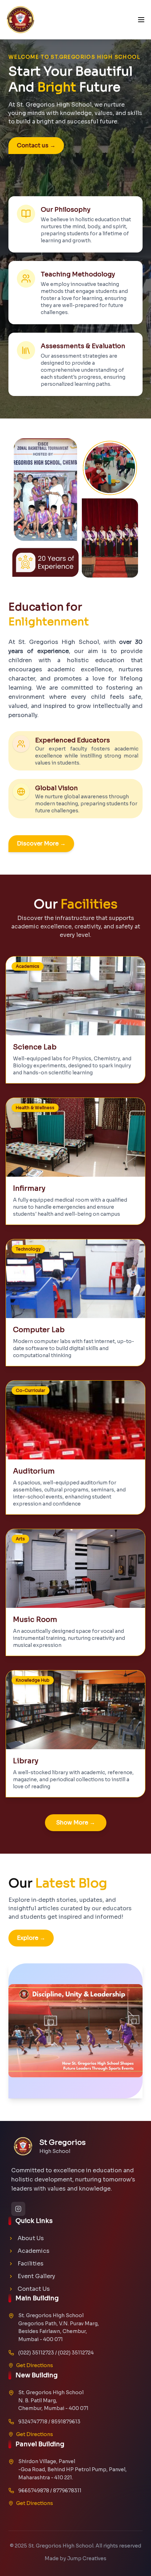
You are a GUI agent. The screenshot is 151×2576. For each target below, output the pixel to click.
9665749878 (34, 2491)
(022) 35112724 (76, 2353)
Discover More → (41, 843)
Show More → (76, 1823)
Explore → (31, 1938)
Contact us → (36, 145)
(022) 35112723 (36, 2353)
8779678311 (67, 2491)
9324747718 (33, 2422)
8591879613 (66, 2422)
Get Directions (35, 2365)
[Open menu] (141, 20)
